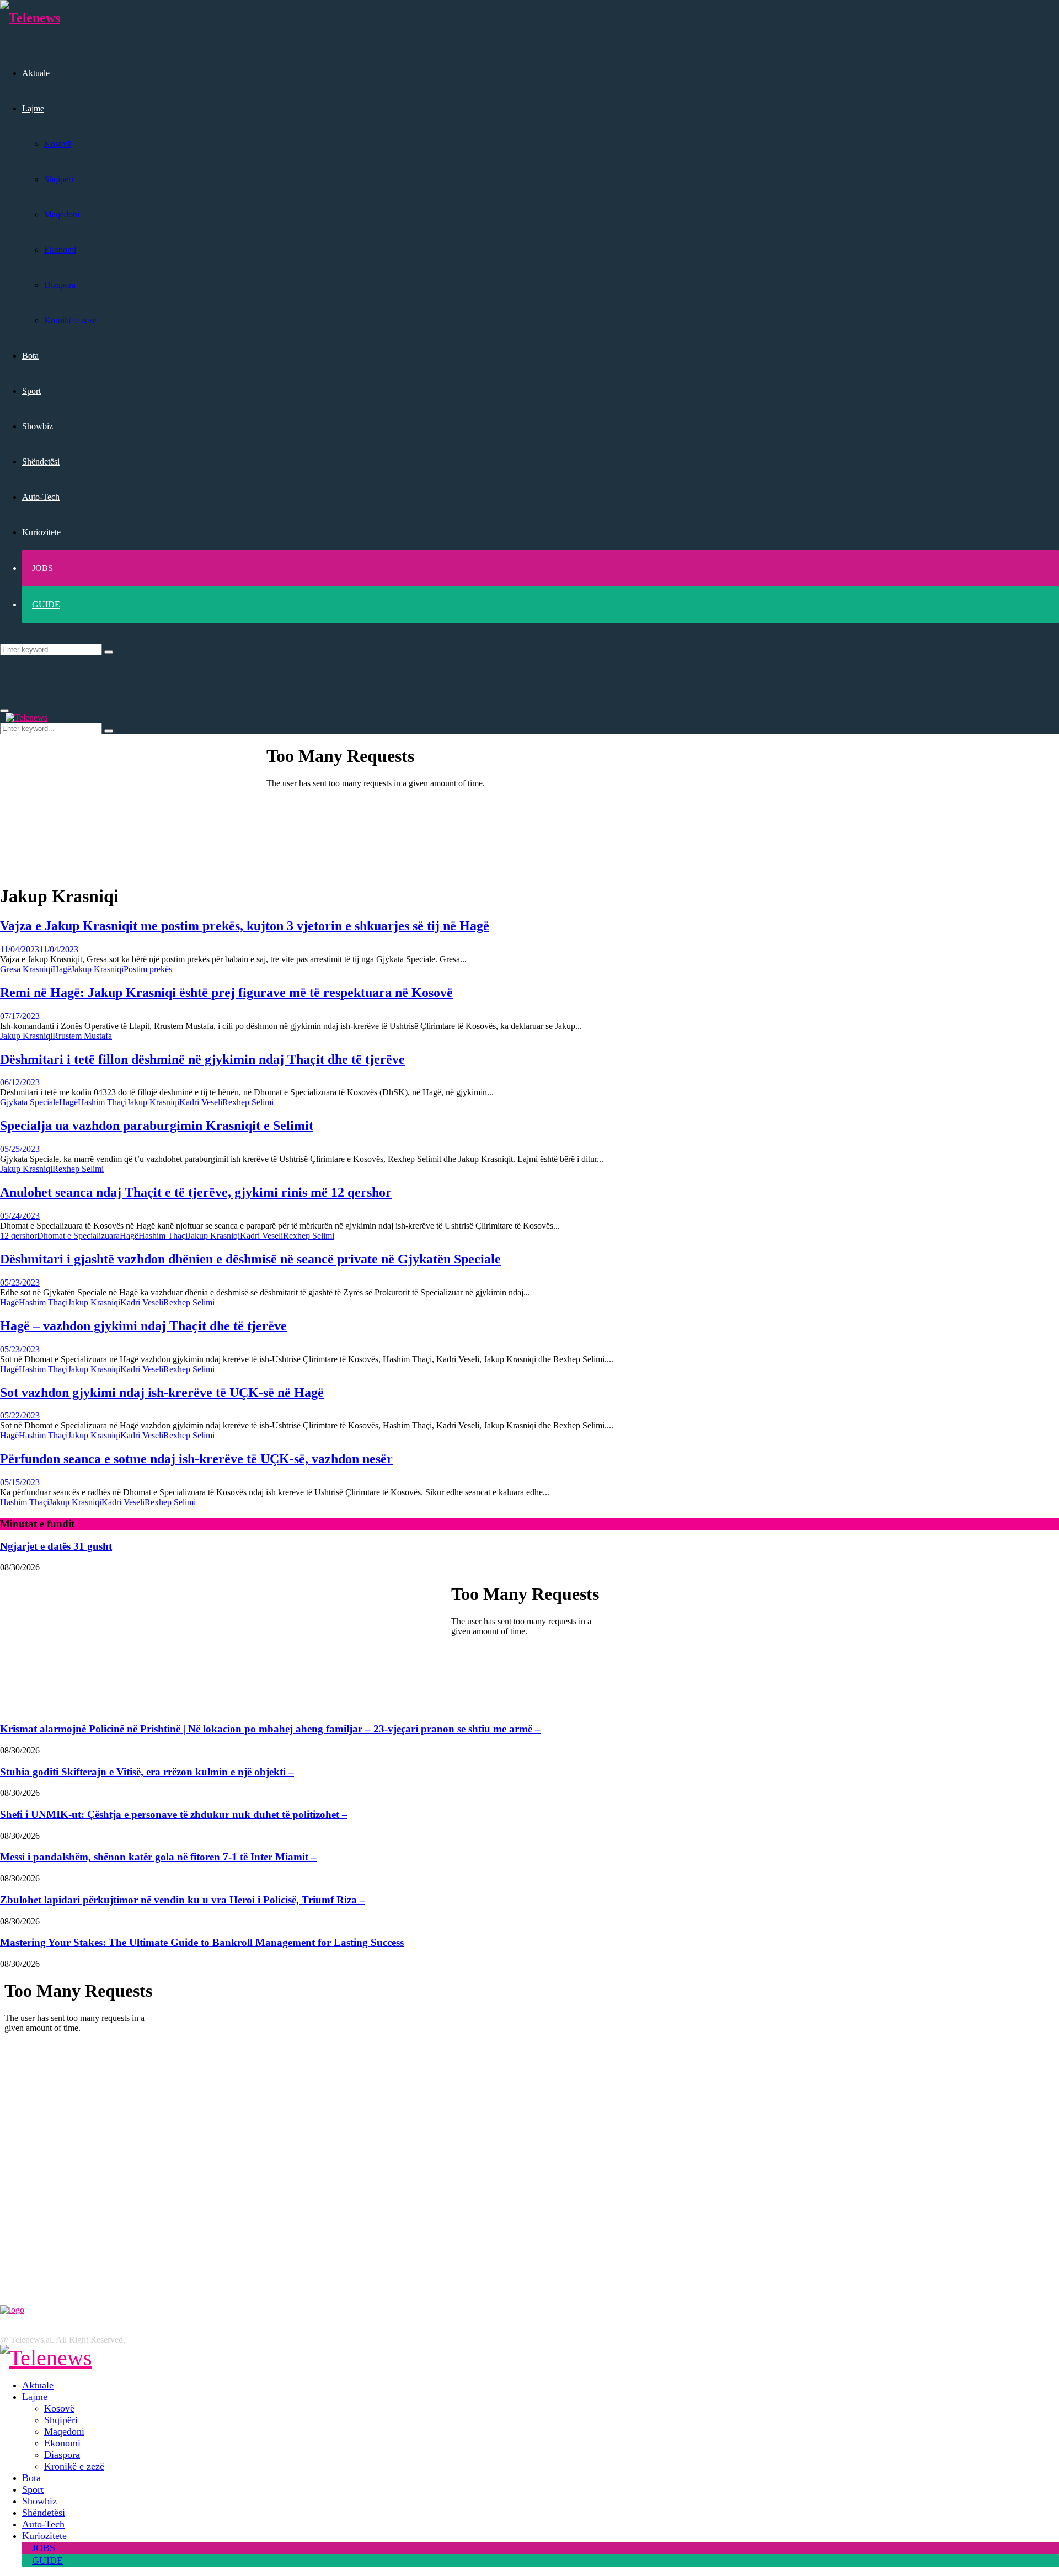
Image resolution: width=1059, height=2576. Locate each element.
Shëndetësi (41, 462)
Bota (30, 356)
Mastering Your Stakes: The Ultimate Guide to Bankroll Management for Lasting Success (202, 1942)
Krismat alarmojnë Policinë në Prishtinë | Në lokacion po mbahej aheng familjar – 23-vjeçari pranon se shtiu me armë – (270, 1729)
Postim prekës (148, 969)
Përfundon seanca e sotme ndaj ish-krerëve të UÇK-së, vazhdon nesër (196, 1459)
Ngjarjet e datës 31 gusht (56, 1546)
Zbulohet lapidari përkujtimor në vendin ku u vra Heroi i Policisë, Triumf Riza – (183, 1900)
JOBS (42, 568)
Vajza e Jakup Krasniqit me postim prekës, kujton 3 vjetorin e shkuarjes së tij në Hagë (245, 926)
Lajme (33, 108)
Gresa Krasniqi (26, 969)
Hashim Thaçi (102, 1102)
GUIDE (46, 604)
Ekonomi (60, 250)
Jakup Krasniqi (97, 969)
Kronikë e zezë (70, 320)
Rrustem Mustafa (82, 1036)
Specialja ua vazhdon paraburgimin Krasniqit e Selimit (157, 1126)
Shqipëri (59, 179)
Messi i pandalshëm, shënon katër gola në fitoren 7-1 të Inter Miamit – (158, 1857)
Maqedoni (62, 214)
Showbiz (38, 426)
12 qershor (18, 1236)
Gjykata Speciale (30, 1102)
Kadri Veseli (201, 1102)
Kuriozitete (41, 532)
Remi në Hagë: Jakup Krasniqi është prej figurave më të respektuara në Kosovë (226, 993)
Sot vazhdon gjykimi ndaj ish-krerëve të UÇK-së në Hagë (162, 1393)
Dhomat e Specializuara (78, 1236)
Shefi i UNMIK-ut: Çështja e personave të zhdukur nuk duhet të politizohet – (174, 1814)
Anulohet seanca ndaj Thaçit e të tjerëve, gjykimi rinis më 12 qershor (196, 1192)
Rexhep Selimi (248, 1102)
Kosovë (58, 144)
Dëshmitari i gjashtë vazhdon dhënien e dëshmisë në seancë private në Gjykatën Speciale (250, 1259)
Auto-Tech (41, 497)
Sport (31, 391)
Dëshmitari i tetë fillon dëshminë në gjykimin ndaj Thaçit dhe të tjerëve (202, 1059)
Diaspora (60, 285)
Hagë (62, 969)
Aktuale (36, 73)
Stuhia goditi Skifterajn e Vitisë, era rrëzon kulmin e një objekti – (147, 1772)
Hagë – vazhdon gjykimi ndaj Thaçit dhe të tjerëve (143, 1326)
